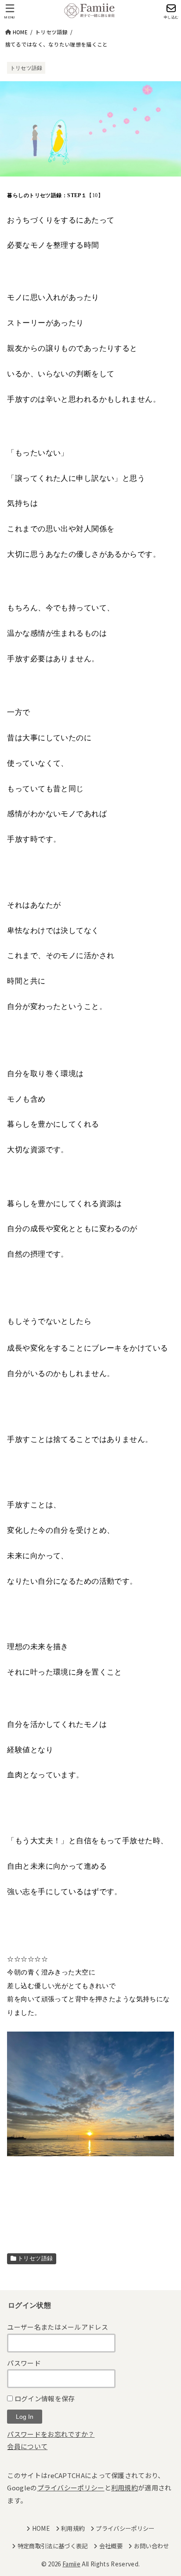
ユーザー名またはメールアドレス (58, 2327)
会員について (27, 2446)
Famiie (71, 2564)
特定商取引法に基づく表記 (52, 2546)
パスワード (24, 2363)
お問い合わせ (151, 2546)
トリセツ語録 (26, 68)
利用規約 (125, 2488)
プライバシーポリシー (71, 2488)
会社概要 (111, 2546)
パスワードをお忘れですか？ (51, 2434)
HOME (41, 2528)
